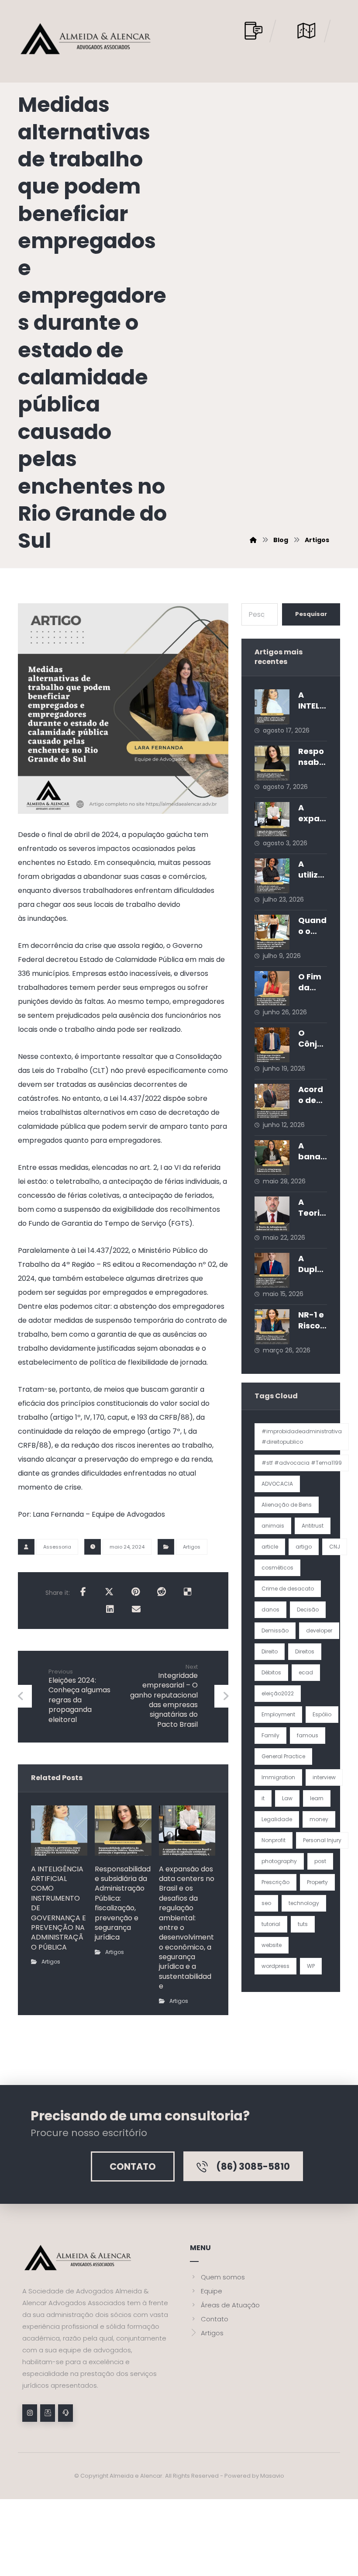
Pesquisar (311, 614)
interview (324, 1777)
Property (317, 1882)
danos (270, 1610)
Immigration (278, 1777)
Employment (278, 1714)
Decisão (308, 1610)
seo (266, 1903)
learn (317, 1798)
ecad (306, 1672)
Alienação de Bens (287, 1505)
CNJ (335, 1547)
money (319, 1819)
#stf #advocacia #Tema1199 (302, 1463)
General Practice (283, 1756)
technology (304, 1903)
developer (319, 1630)
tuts (303, 1924)
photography (279, 1861)
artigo (304, 1547)
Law (287, 1798)
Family (270, 1735)
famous (308, 1735)
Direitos (305, 1651)
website (272, 1945)
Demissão (275, 1630)
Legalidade (277, 1819)
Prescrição (275, 1882)
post (320, 1861)
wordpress (275, 1966)
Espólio (322, 1714)
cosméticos (277, 1568)
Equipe (212, 2291)
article (270, 1547)
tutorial (271, 1924)
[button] (83, 1592)
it (263, 1798)
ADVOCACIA (277, 1484)
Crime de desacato (288, 1589)
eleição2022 (278, 1693)
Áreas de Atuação (230, 2305)
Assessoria (57, 1547)
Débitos (271, 1672)
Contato (215, 2319)
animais (273, 1526)
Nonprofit (274, 1840)
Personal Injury (322, 1840)
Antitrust (313, 1526)
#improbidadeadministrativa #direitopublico (302, 1437)
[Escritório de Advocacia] (86, 39)
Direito (270, 1651)
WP (311, 1966)
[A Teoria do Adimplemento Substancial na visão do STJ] (272, 1214)
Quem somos (223, 2277)
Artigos (192, 1547)
